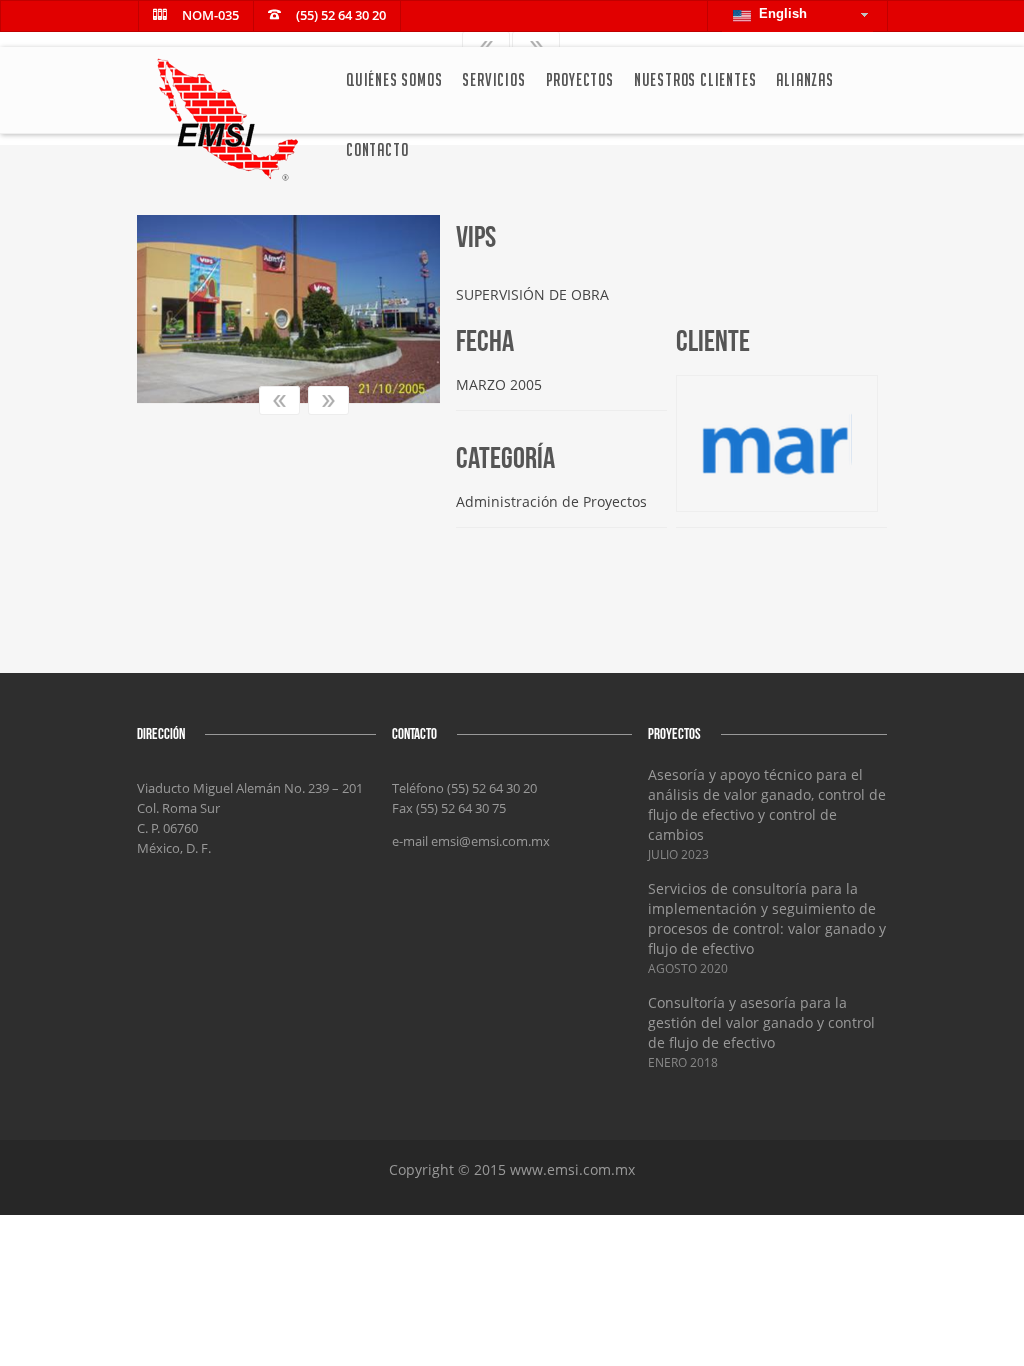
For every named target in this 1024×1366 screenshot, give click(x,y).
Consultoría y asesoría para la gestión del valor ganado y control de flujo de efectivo (761, 1022)
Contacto (377, 149)
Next (328, 400)
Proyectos (580, 79)
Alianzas (804, 79)
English (779, 13)
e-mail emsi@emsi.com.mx (471, 841)
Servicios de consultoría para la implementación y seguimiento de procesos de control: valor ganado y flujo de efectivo (767, 918)
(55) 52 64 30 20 (341, 15)
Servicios (493, 79)
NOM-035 (210, 15)
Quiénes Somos (394, 79)
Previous (279, 400)
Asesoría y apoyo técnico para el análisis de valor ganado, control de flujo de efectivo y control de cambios (767, 804)
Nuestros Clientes (695, 79)
